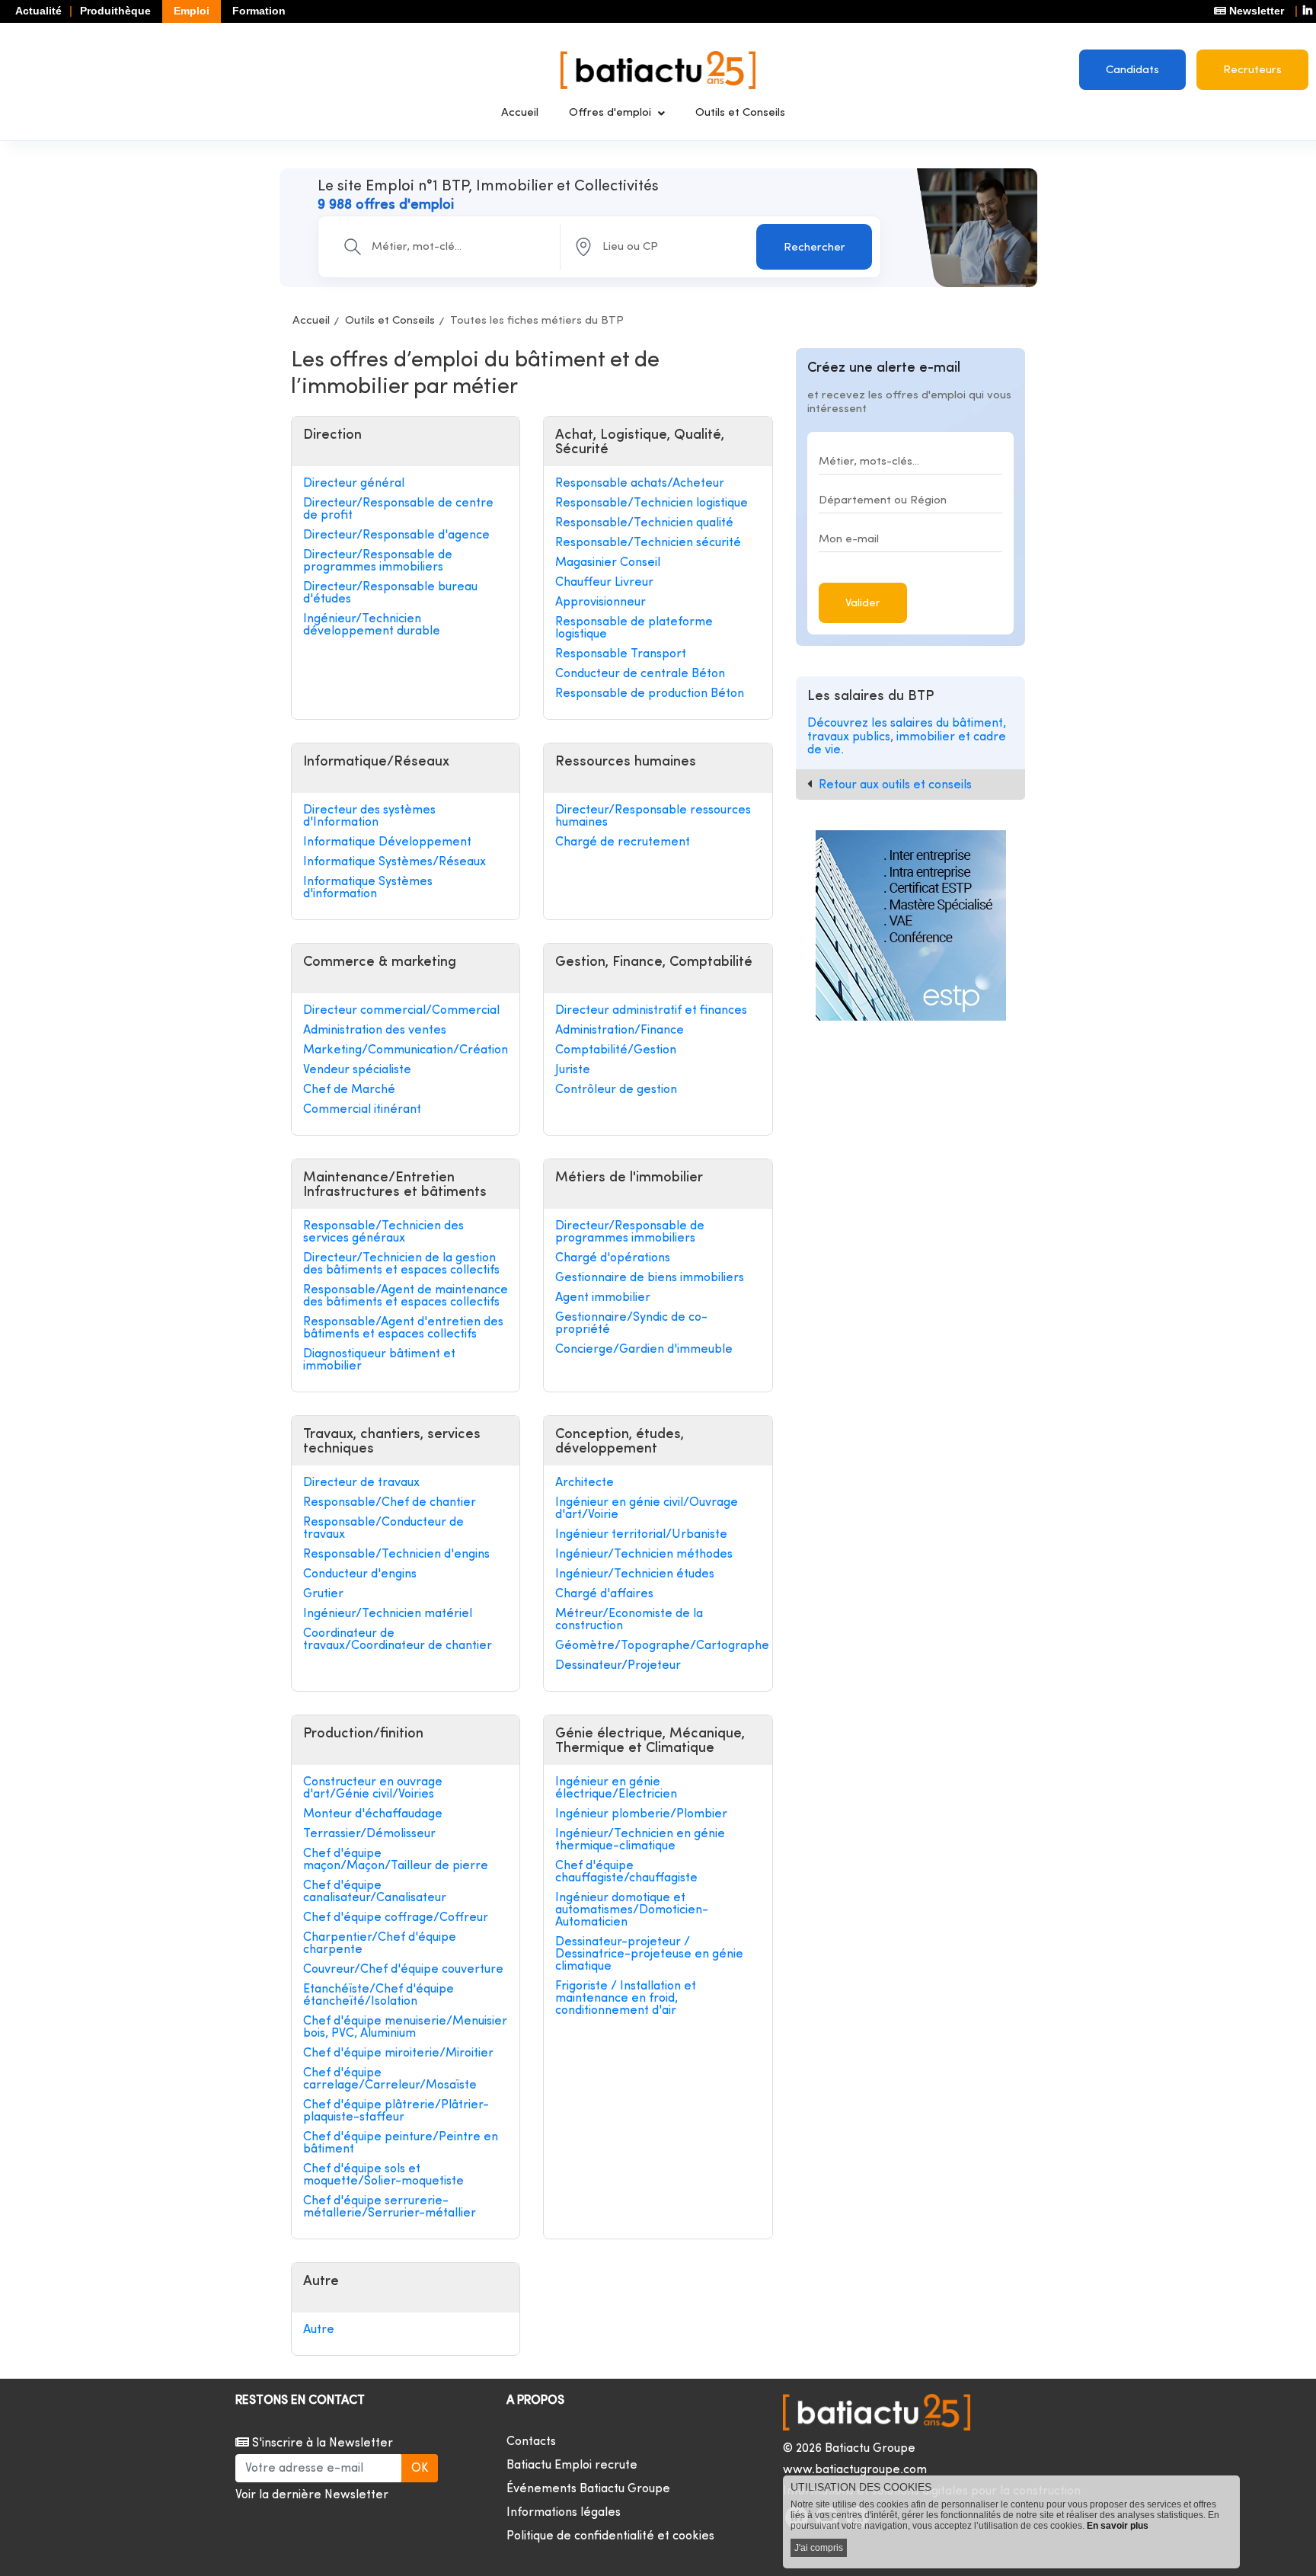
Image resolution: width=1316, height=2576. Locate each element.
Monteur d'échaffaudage (373, 1814)
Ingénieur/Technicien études (635, 1574)
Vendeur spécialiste (357, 1070)
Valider (863, 604)
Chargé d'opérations (613, 1258)
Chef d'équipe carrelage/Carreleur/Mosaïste (390, 2079)
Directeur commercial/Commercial (401, 1011)
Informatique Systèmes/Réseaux (394, 862)
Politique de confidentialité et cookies (610, 2536)
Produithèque (115, 11)
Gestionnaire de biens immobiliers (650, 1278)
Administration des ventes (375, 1031)
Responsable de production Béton (650, 694)
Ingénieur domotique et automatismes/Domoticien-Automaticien (632, 1910)
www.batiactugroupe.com (855, 2470)
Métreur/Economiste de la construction (629, 1620)
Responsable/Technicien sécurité (648, 543)
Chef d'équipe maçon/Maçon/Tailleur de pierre (396, 1860)
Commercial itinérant (362, 1110)
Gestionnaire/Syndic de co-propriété (631, 1324)
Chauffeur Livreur (604, 583)
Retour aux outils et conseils (895, 785)
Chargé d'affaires (604, 1594)
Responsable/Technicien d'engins (396, 1555)
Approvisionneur (601, 602)
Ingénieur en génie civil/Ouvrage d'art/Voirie (647, 1509)
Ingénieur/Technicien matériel (388, 1614)
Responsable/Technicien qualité (644, 523)
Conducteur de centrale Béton (640, 674)
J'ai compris (819, 2548)
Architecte (585, 1483)
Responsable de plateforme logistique (634, 628)
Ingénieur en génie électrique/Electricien (616, 1788)
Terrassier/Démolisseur (369, 1834)
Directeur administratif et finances (651, 1011)
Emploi (192, 11)
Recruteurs (1252, 70)
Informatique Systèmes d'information (368, 888)
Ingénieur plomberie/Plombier (641, 1814)
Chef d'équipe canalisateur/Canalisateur (375, 1892)
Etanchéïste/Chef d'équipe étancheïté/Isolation (379, 1996)
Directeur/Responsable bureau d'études (390, 593)
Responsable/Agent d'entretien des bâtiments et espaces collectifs (403, 1328)
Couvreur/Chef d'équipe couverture (403, 1970)
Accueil (520, 113)
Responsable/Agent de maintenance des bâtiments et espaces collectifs (406, 1296)
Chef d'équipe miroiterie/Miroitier (398, 2053)
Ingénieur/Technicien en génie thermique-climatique (640, 1840)
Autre (319, 2330)
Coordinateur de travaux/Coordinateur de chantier (398, 1640)
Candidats (1132, 70)
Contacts (531, 2442)
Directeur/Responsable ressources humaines (653, 817)
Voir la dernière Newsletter (312, 2495)
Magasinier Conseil (608, 563)
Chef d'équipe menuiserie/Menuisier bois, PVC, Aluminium (405, 2028)
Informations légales (564, 2513)
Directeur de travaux (361, 1483)
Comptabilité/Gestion (616, 1050)
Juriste (573, 1070)
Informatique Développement (387, 842)
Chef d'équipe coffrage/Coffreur (396, 1918)
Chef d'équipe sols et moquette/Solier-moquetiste (383, 2175)
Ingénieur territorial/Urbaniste (641, 1535)
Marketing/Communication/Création (406, 1050)
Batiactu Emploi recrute (572, 2466)
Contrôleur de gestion (616, 1090)
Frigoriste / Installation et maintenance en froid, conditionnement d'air (626, 1999)
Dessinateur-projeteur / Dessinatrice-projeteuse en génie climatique (649, 1954)
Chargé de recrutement (623, 842)
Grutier (323, 1594)
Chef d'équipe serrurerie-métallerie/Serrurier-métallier (390, 2207)
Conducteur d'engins (360, 1574)
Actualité (38, 11)
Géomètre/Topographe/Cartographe (658, 1646)
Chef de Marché (349, 1090)
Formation (259, 11)
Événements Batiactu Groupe (588, 2489)
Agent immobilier (603, 1298)
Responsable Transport (621, 654)
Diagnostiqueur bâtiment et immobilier (379, 1360)
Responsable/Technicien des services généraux (383, 1232)
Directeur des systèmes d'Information (369, 817)
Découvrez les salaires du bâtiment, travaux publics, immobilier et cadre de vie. (907, 737)
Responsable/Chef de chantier (390, 1503)
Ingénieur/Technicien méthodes (644, 1555)
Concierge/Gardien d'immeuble (644, 1350)
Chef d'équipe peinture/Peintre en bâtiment (401, 2143)
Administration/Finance (620, 1031)
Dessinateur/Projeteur (618, 1666)
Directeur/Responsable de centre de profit (398, 510)
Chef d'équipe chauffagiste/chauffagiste (626, 1872)
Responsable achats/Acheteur (640, 484)
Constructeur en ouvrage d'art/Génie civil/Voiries (373, 1788)
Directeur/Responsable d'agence (396, 535)
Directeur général (354, 484)
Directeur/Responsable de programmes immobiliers (378, 561)
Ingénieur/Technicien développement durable (372, 625)
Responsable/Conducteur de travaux (383, 1529)
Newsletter (1255, 11)
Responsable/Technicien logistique (652, 503)
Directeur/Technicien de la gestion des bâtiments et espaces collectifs (401, 1264)
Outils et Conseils (740, 113)
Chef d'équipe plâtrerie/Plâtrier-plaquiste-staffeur (396, 2111)
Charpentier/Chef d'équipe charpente (380, 1944)
